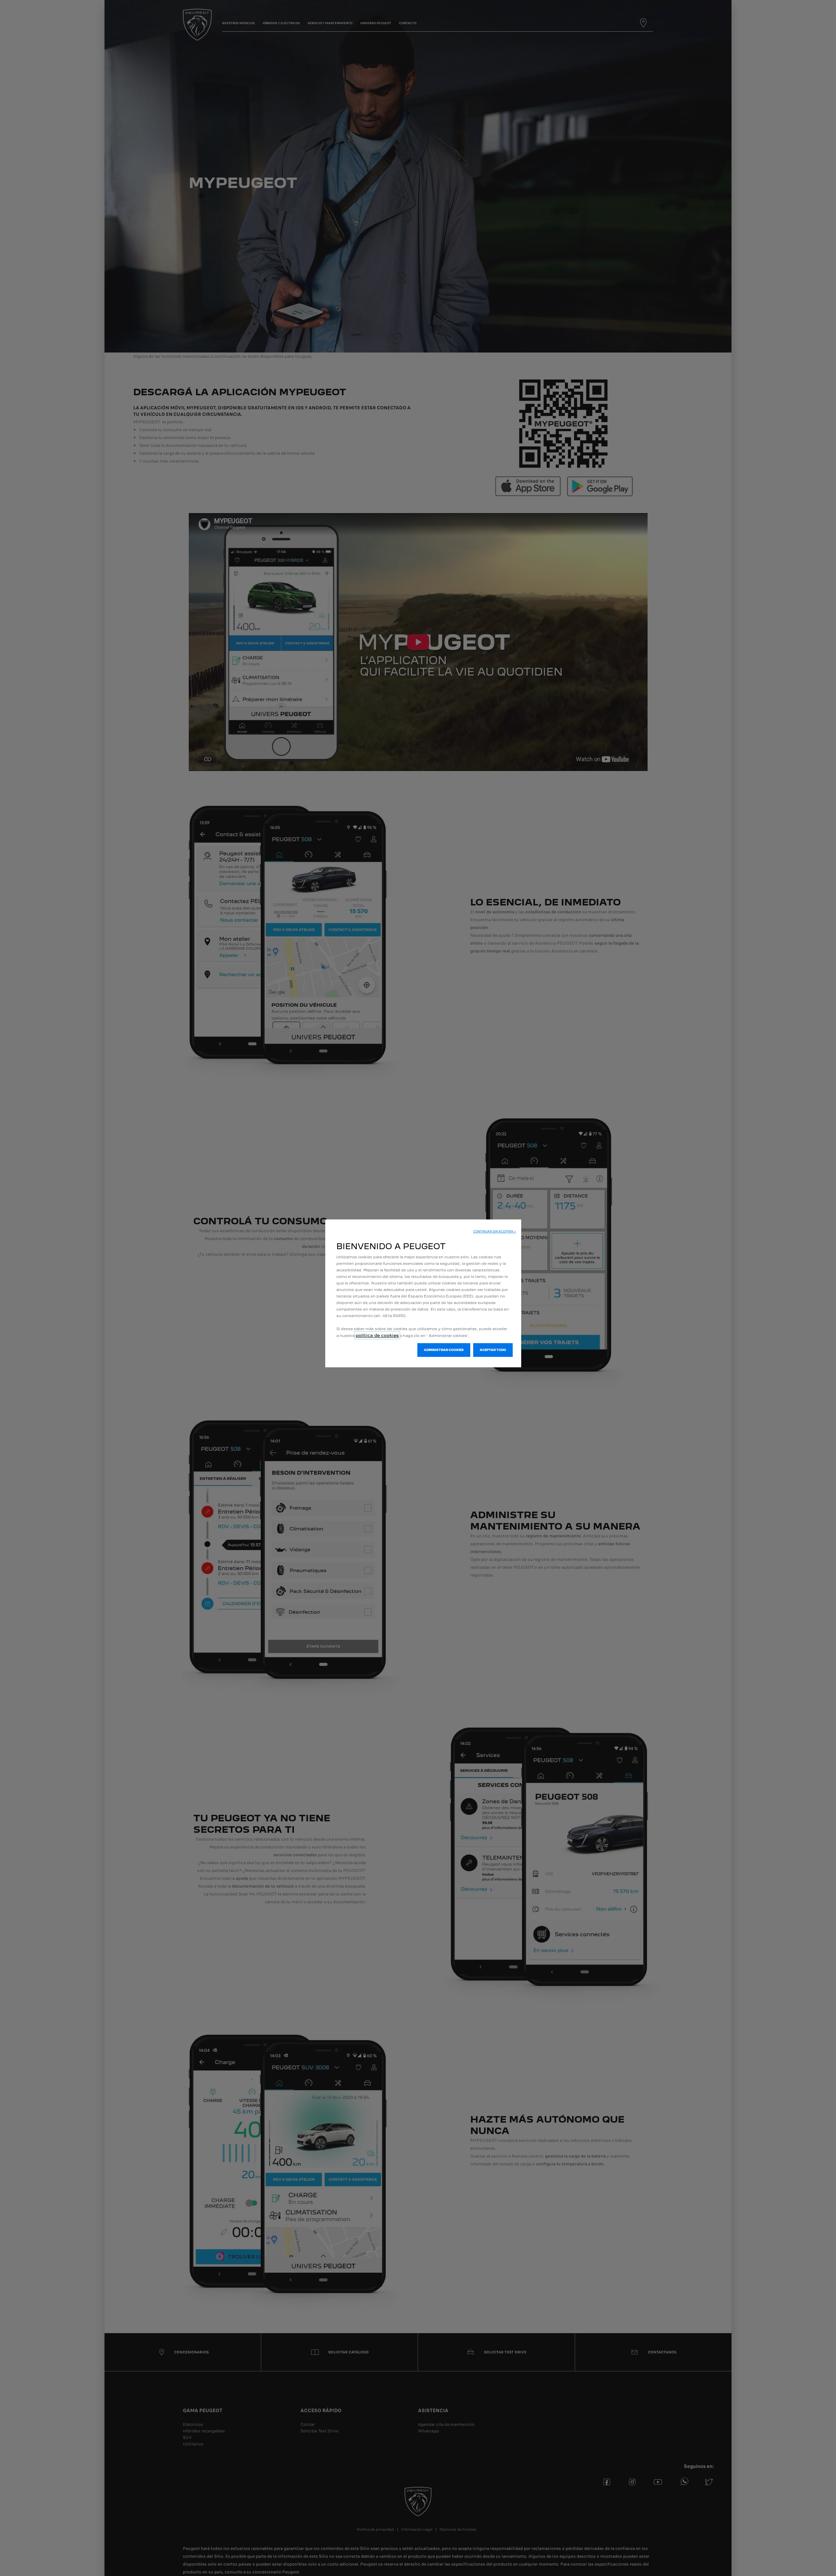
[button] (495, 1232)
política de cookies (377, 1335)
